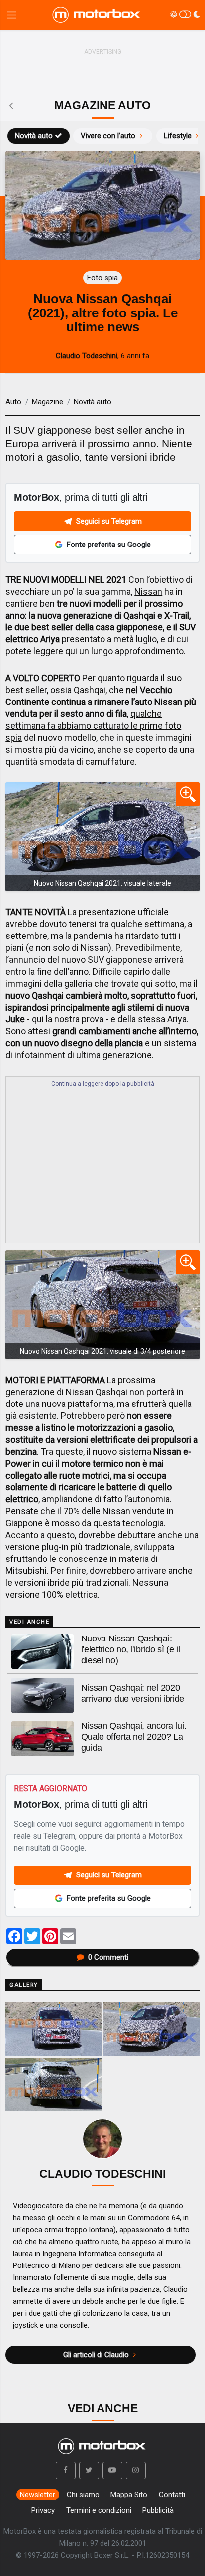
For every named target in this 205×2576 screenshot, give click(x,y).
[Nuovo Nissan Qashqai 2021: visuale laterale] (102, 837)
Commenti (108, 1957)
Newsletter (38, 2495)
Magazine (48, 402)
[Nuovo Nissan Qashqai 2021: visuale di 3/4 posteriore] (102, 1305)
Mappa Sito (129, 2495)
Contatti (172, 2495)
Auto (13, 402)
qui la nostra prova (68, 1019)
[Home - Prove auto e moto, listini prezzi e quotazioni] (97, 15)
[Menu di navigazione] (12, 15)
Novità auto (34, 136)
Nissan (148, 591)
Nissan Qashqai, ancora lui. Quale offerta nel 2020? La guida (134, 1737)
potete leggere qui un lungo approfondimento (95, 651)
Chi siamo (83, 2495)
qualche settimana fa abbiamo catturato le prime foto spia (93, 726)
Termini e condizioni (99, 2510)
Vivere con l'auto (108, 136)
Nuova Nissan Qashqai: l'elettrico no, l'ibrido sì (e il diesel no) (131, 1649)
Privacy (43, 2510)
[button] (66, 2471)
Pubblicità (158, 2510)
